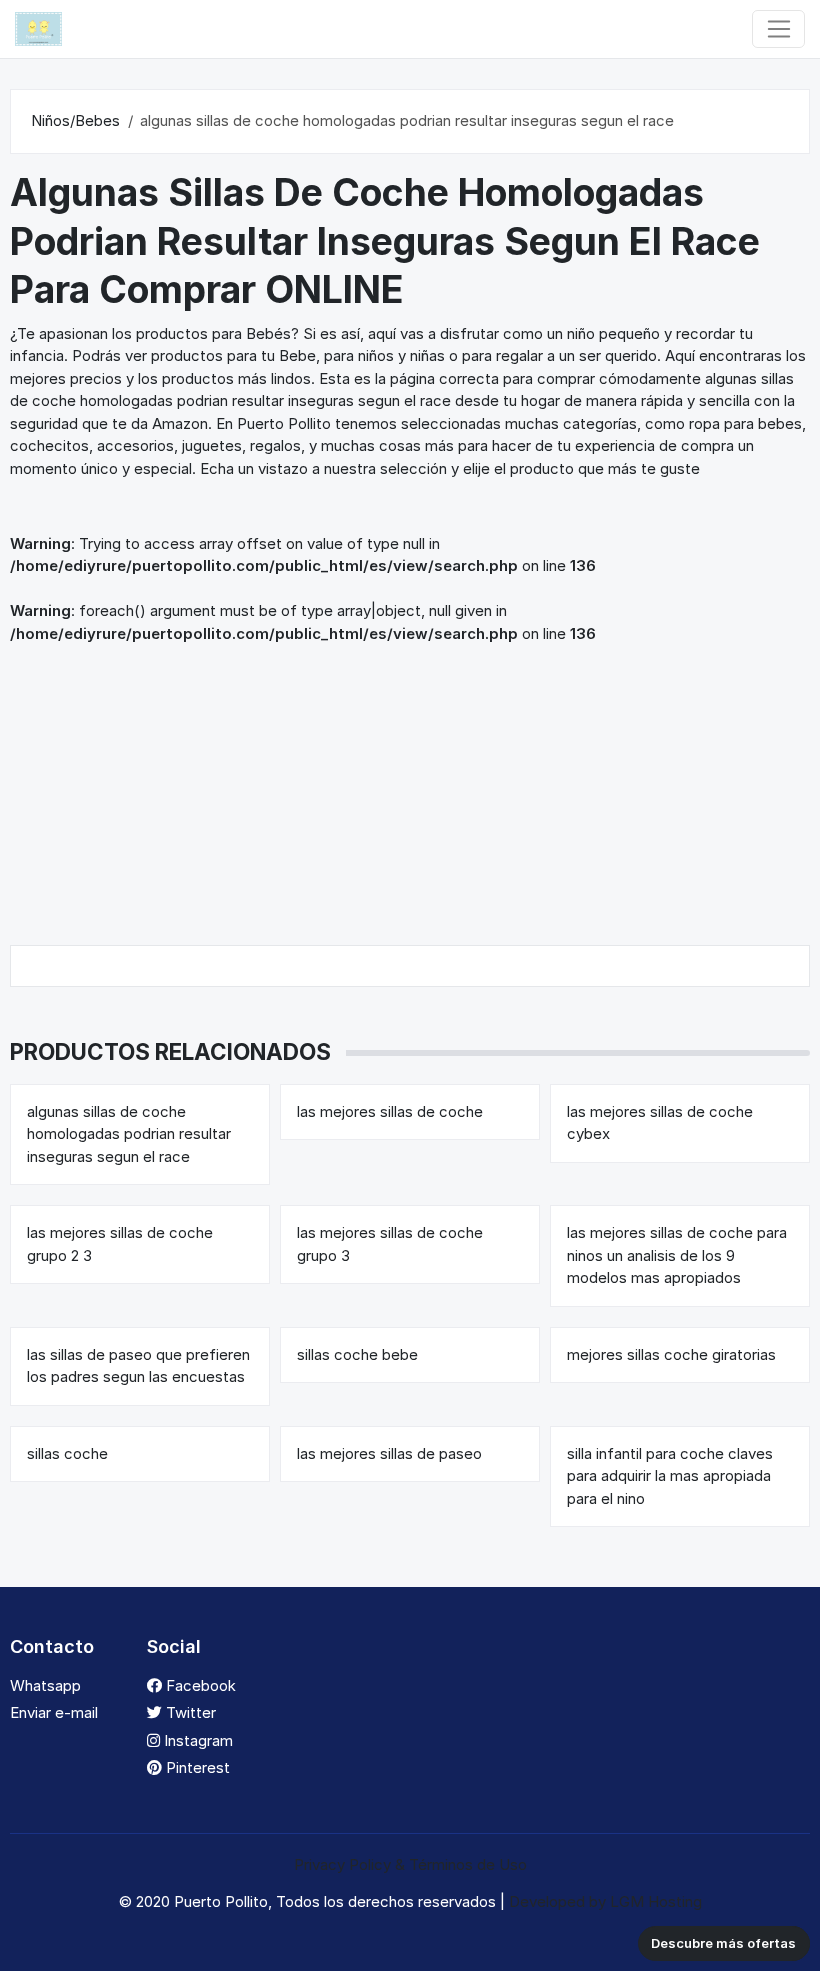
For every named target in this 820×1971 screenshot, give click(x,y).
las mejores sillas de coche (390, 1111)
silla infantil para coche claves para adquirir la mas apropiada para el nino (670, 1476)
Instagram (196, 1740)
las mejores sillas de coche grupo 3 (390, 1244)
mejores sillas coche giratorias (671, 1354)
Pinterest (196, 1767)
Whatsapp (45, 1685)
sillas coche (67, 1453)
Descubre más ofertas (723, 1943)
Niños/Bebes (75, 120)
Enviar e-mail (54, 1712)
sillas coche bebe (357, 1354)
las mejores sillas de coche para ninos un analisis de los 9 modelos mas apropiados (677, 1255)
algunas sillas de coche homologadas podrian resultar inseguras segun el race (129, 1134)
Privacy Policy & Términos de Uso (410, 1864)
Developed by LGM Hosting (605, 1901)
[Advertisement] (410, 795)
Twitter (189, 1712)
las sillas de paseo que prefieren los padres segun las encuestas (138, 1366)
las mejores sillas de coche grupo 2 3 (120, 1244)
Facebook (199, 1685)
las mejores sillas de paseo (389, 1453)
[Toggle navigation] (778, 29)
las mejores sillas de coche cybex (660, 1123)
